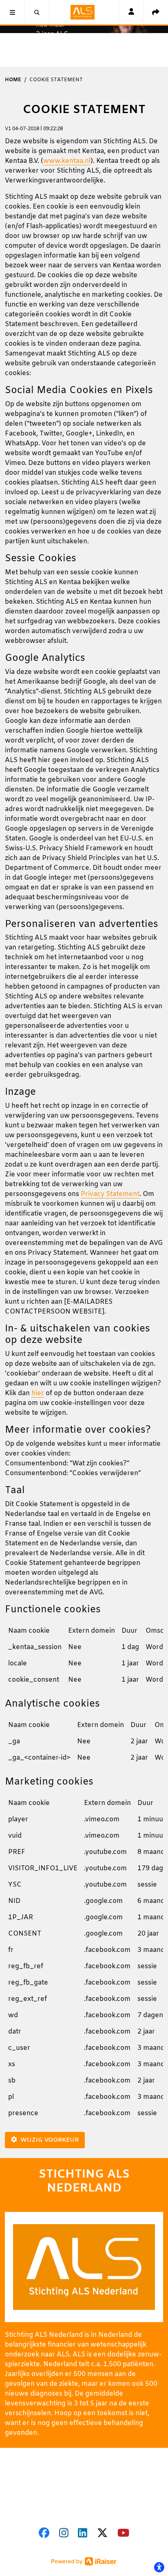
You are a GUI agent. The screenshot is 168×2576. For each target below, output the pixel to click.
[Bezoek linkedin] (83, 2534)
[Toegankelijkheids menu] (159, 2567)
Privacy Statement (110, 1194)
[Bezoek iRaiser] (84, 2561)
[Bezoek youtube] (123, 2534)
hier (38, 1393)
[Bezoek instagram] (64, 2534)
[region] (84, 1659)
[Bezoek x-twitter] (102, 2534)
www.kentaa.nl (67, 161)
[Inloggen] (131, 12)
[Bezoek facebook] (44, 2534)
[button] (12, 12)
